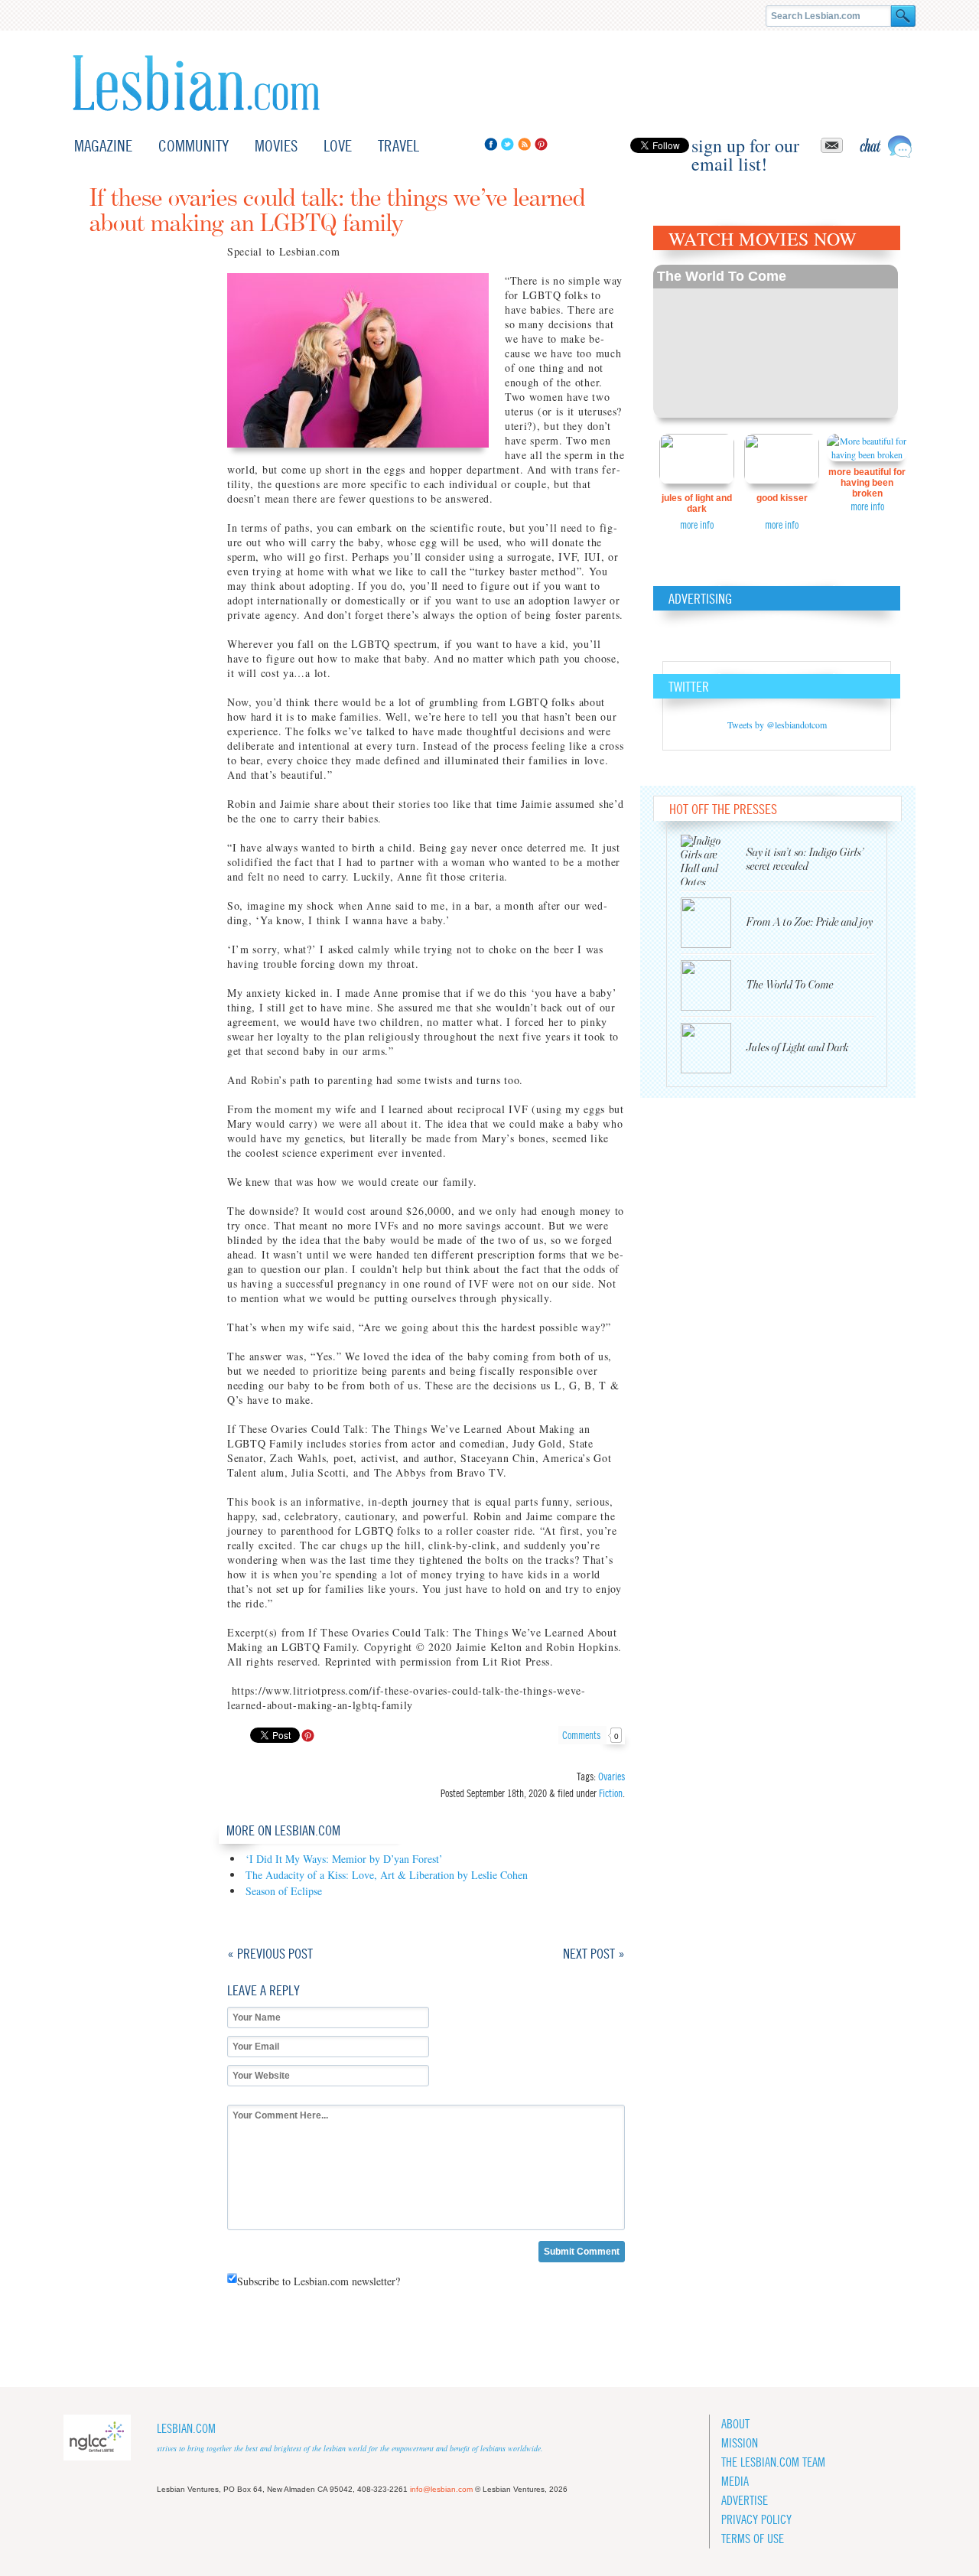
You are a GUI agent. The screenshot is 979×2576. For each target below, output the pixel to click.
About (735, 2424)
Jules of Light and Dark (697, 503)
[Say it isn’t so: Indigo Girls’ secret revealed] (714, 860)
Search (903, 16)
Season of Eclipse (284, 1891)
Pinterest (541, 144)
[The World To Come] (714, 985)
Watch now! (776, 341)
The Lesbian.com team (773, 2462)
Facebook (491, 144)
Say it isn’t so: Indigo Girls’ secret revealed (805, 860)
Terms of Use (753, 2539)
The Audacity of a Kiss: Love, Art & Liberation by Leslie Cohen (387, 1875)
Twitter (507, 144)
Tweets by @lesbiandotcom (777, 725)
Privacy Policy (756, 2520)
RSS (524, 144)
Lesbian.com (196, 83)
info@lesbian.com (441, 2489)
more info (697, 525)
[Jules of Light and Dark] (714, 1048)
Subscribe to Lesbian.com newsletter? (319, 2281)
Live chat (886, 147)
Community (194, 146)
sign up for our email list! (745, 145)
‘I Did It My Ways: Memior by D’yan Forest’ (344, 1859)
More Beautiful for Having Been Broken (867, 483)
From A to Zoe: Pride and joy (810, 922)
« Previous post (270, 1954)
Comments (590, 1735)
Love (338, 146)
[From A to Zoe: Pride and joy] (714, 923)
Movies (276, 146)
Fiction (611, 1793)
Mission (740, 2443)
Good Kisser (782, 498)
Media (735, 2482)
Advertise (745, 2501)
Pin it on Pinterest (308, 1736)
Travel (398, 146)
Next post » (594, 1954)
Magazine (103, 146)
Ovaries (611, 1776)
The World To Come (722, 276)
